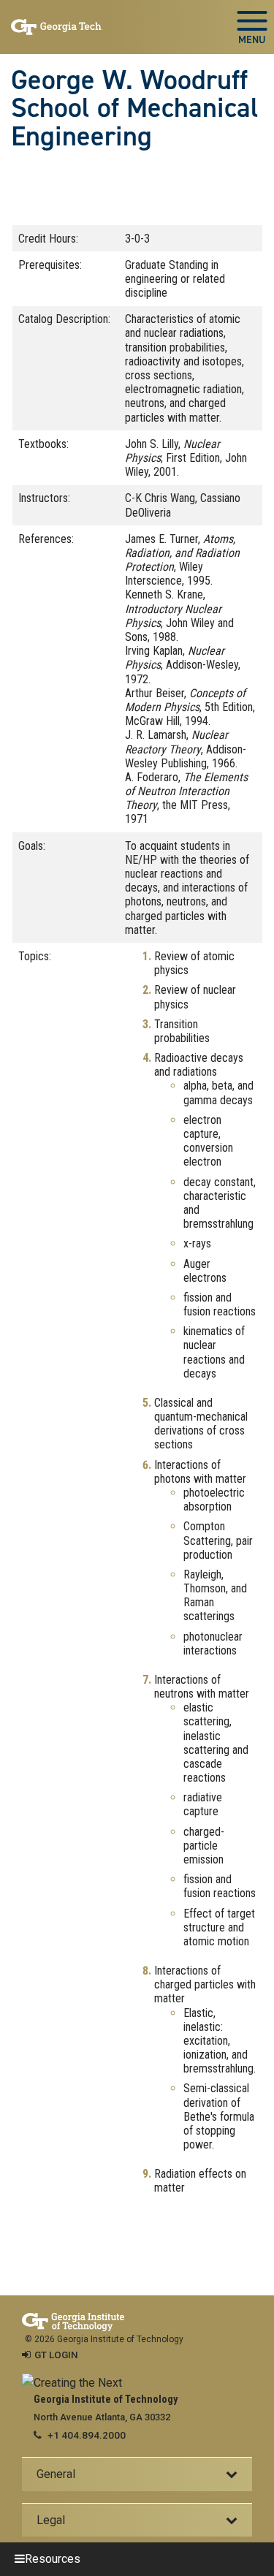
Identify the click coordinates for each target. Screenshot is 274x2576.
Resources (53, 2559)
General (56, 2474)
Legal (51, 2520)
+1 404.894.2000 (87, 2435)
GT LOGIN (56, 2355)
